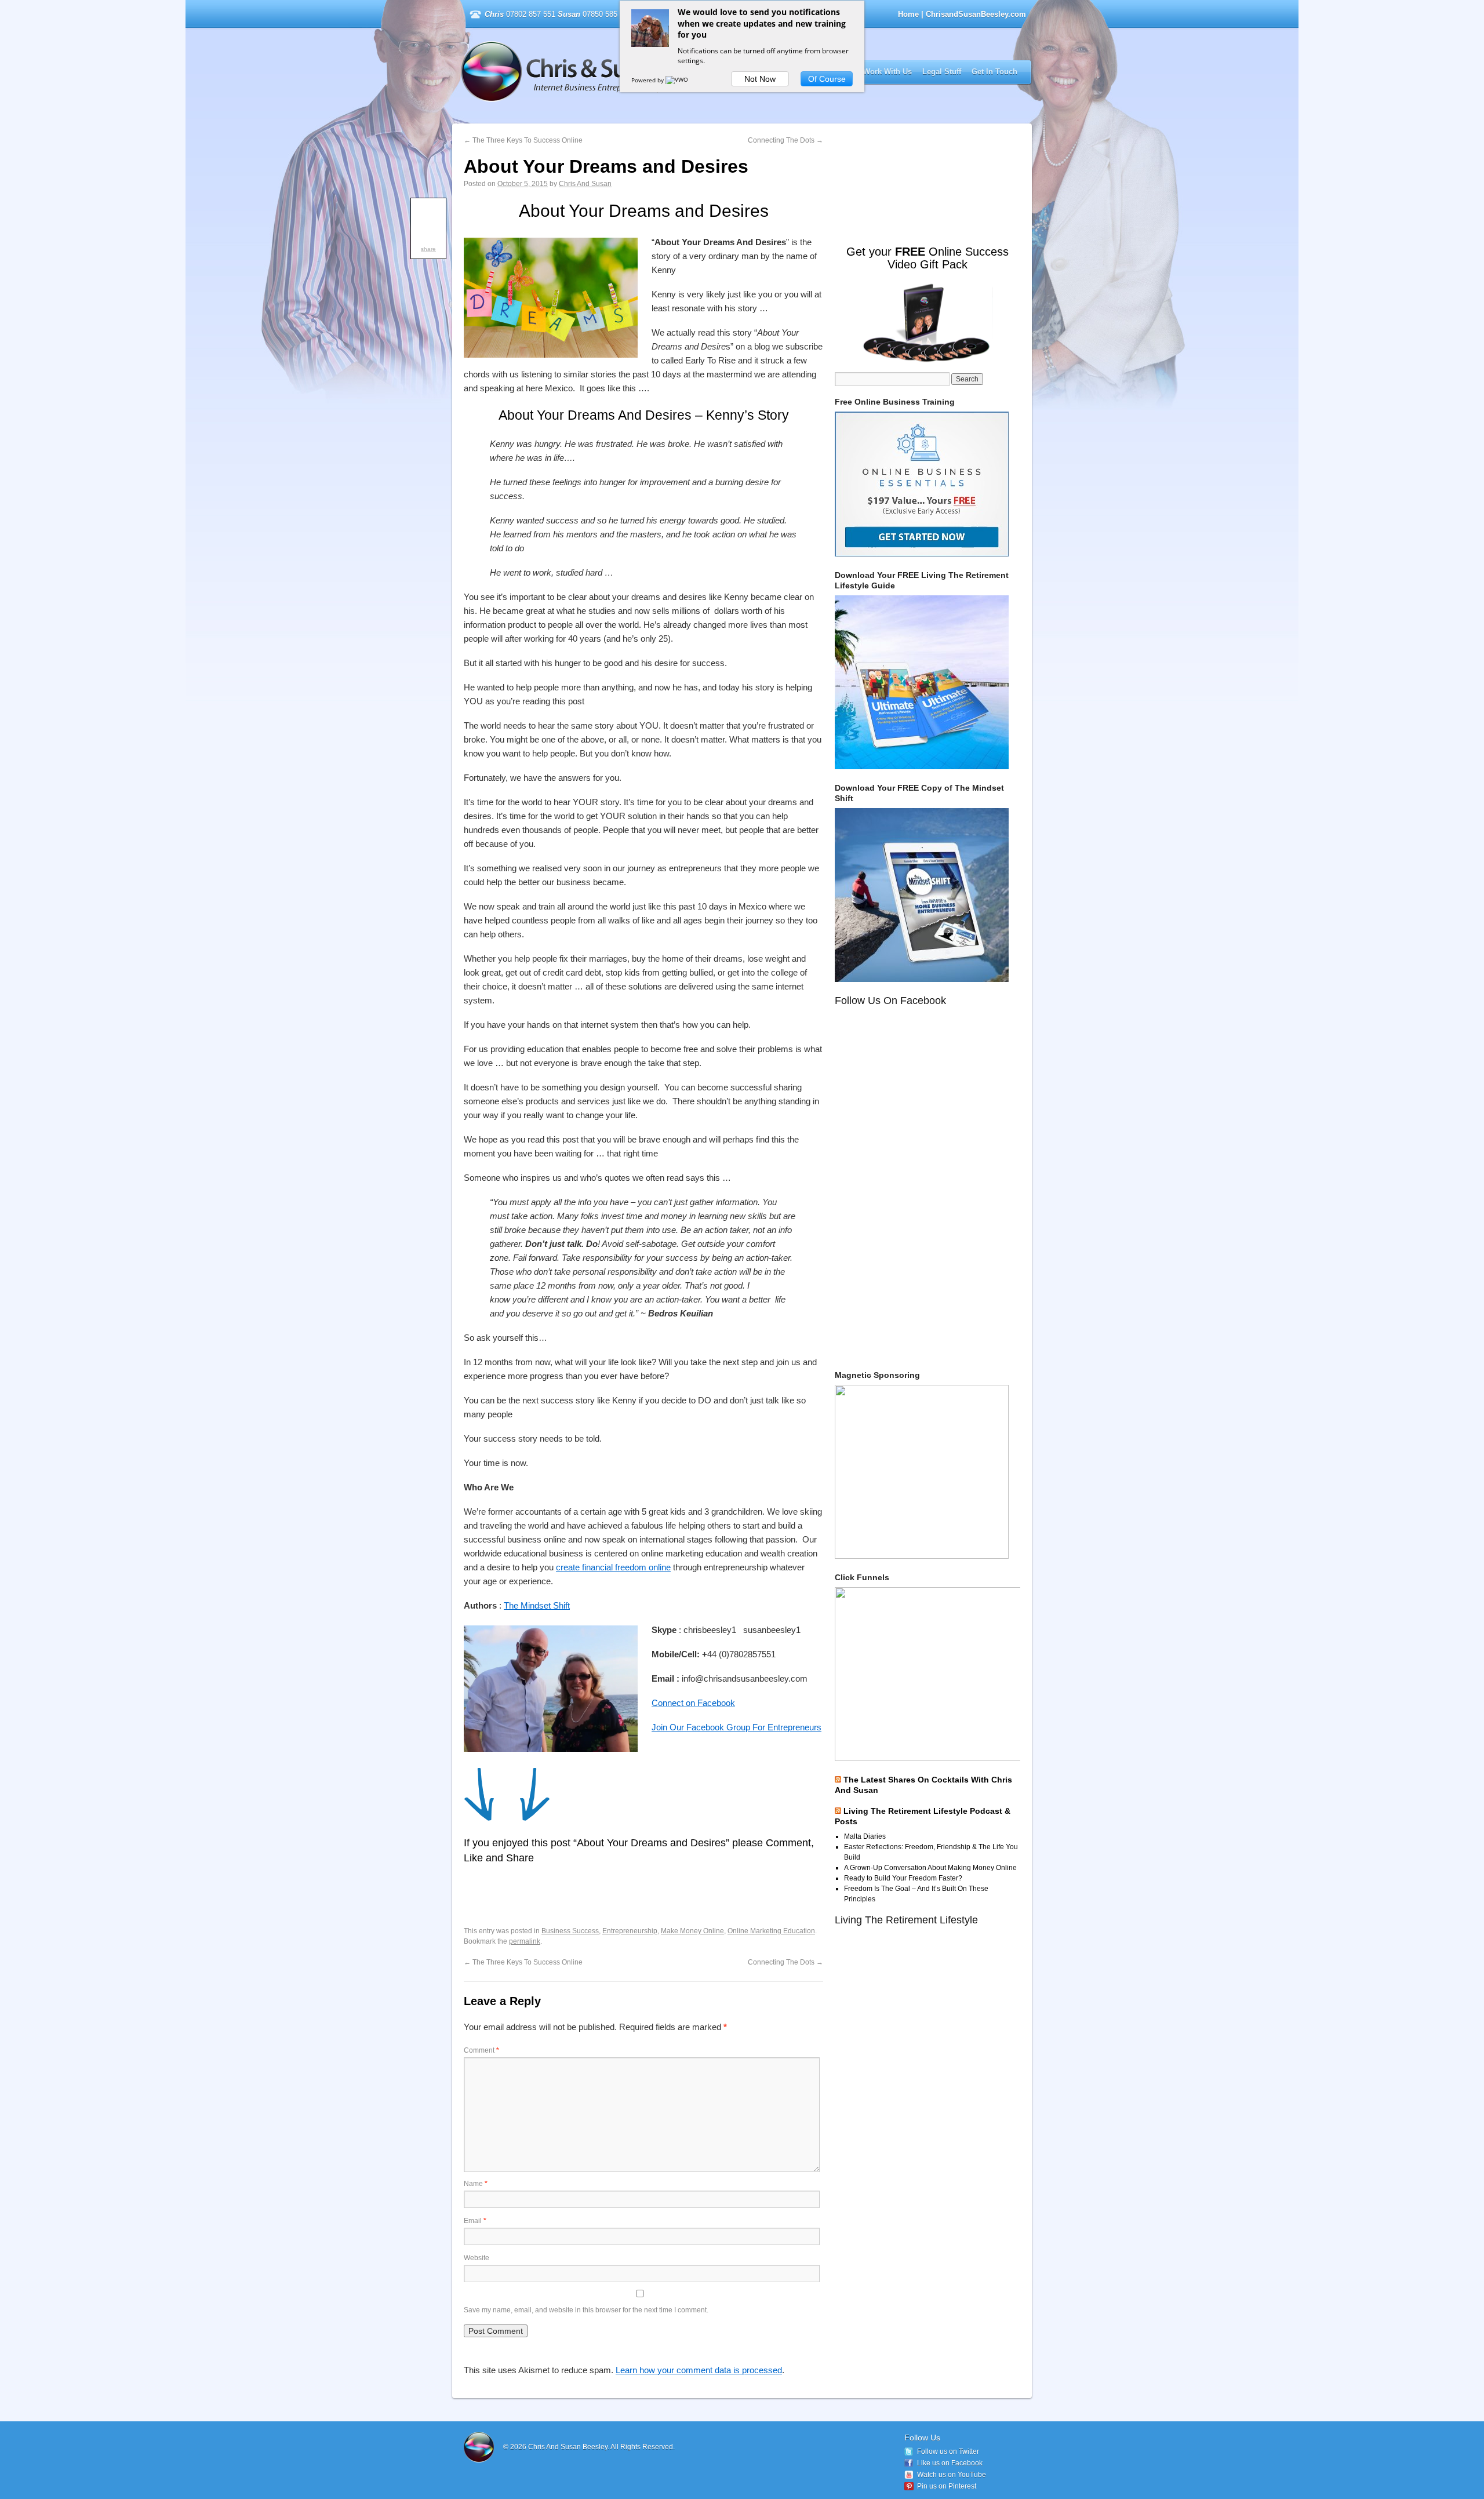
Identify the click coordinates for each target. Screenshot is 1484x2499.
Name (476, 2184)
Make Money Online (692, 1931)
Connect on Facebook (693, 1703)
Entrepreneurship (630, 1931)
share (428, 249)
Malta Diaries (865, 1836)
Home (908, 14)
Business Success (570, 1931)
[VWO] (678, 80)
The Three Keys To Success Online (523, 140)
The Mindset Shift (537, 1605)
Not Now (760, 79)
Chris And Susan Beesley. (569, 2447)
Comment (481, 2050)
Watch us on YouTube (952, 2475)
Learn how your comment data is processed (699, 2370)
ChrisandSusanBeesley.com (611, 72)
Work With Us (888, 72)
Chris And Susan (585, 184)
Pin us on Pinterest (947, 2486)
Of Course (827, 79)
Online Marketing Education (771, 1931)
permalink (525, 1941)
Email (475, 2221)
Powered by (648, 80)
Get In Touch (994, 72)
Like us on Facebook (950, 2463)
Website (477, 2258)
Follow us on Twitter (948, 2451)
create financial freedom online (613, 1567)
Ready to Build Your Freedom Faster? (903, 1878)
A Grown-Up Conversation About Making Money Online (930, 1868)
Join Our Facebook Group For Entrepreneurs (736, 1727)
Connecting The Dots (785, 140)
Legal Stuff (942, 72)
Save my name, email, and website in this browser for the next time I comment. (586, 2310)
